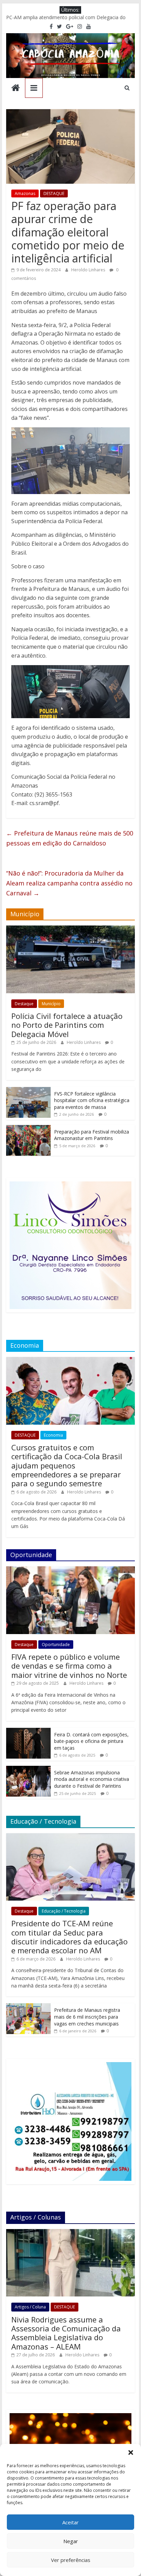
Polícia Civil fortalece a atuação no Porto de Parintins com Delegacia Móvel (67, 1025)
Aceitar (70, 2522)
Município (51, 1004)
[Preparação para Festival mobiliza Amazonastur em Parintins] (28, 1129)
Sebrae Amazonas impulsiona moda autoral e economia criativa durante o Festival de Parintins (92, 1779)
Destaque (24, 1004)
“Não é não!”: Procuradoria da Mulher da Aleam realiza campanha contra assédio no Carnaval (69, 883)
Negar (71, 2541)
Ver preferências (71, 2560)
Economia (53, 1435)
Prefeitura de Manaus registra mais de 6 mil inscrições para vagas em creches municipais (87, 2017)
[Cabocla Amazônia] (16, 88)
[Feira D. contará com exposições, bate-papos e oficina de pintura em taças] (28, 1731)
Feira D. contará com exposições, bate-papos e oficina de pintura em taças (91, 1741)
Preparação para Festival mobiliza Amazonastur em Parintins (92, 1135)
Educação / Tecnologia (64, 1911)
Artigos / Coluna (30, 2307)
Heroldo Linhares (89, 270)
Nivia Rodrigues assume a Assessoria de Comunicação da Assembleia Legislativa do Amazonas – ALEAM (66, 2333)
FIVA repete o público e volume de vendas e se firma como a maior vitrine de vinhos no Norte (69, 1666)
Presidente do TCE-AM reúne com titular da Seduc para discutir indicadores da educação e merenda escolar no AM (69, 1937)
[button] (131, 2452)
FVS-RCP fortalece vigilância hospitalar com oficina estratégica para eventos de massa (92, 1100)
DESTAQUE (54, 193)
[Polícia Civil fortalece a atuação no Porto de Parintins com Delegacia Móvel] (70, 929)
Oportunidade (56, 1645)
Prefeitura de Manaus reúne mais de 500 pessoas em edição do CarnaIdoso (70, 838)
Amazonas (25, 193)
